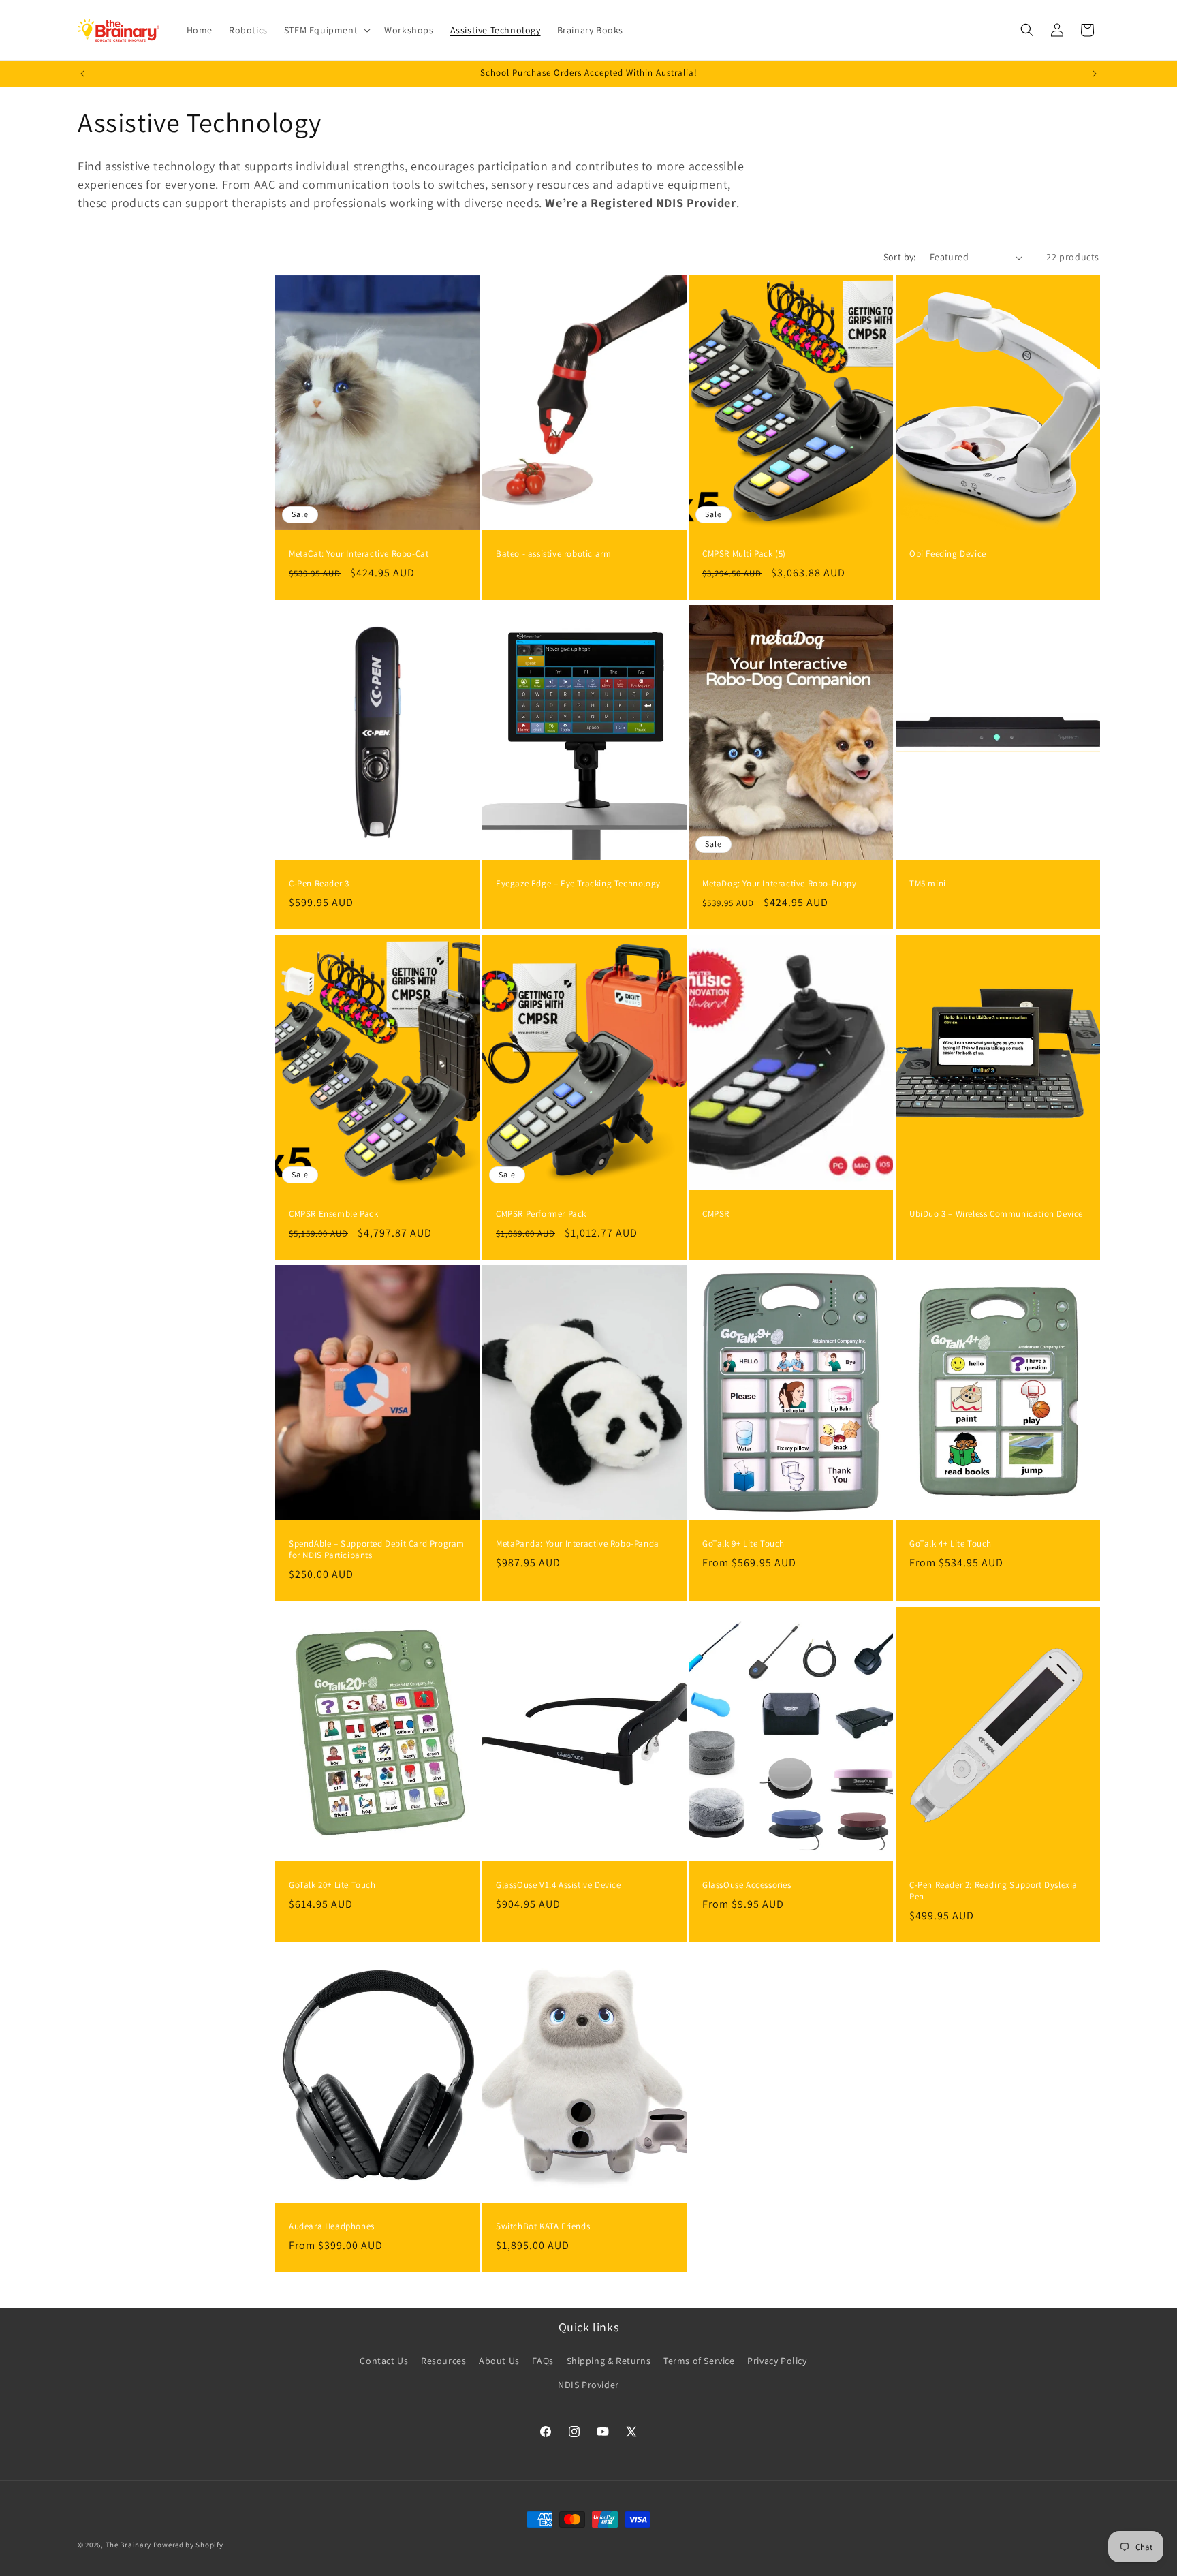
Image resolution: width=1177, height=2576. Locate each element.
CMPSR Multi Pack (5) (744, 554)
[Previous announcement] (82, 74)
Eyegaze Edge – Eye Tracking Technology (578, 884)
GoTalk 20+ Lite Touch (332, 1885)
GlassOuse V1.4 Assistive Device (559, 1885)
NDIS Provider (588, 2384)
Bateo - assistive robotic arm (553, 554)
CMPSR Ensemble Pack (333, 1214)
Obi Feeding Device (948, 554)
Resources (443, 2360)
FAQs (543, 2360)
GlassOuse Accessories (747, 1885)
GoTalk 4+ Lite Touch (951, 1544)
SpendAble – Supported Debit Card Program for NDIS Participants (377, 1550)
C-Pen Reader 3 (319, 884)
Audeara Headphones (332, 2226)
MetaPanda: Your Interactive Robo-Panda (578, 1544)
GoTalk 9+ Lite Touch (743, 1544)
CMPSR (716, 1214)
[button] (326, 30)
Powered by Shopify (188, 2545)
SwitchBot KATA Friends (543, 2226)
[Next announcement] (1095, 74)
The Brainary (128, 2545)
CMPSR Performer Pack (541, 1214)
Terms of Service (699, 2360)
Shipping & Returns (609, 2360)
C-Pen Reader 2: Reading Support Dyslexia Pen (993, 1891)
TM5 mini (928, 884)
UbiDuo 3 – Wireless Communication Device (996, 1214)
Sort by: (900, 257)
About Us (499, 2360)
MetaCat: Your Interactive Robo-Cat (359, 554)
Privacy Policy (777, 2360)
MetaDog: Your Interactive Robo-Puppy (780, 884)
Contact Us (384, 2360)
